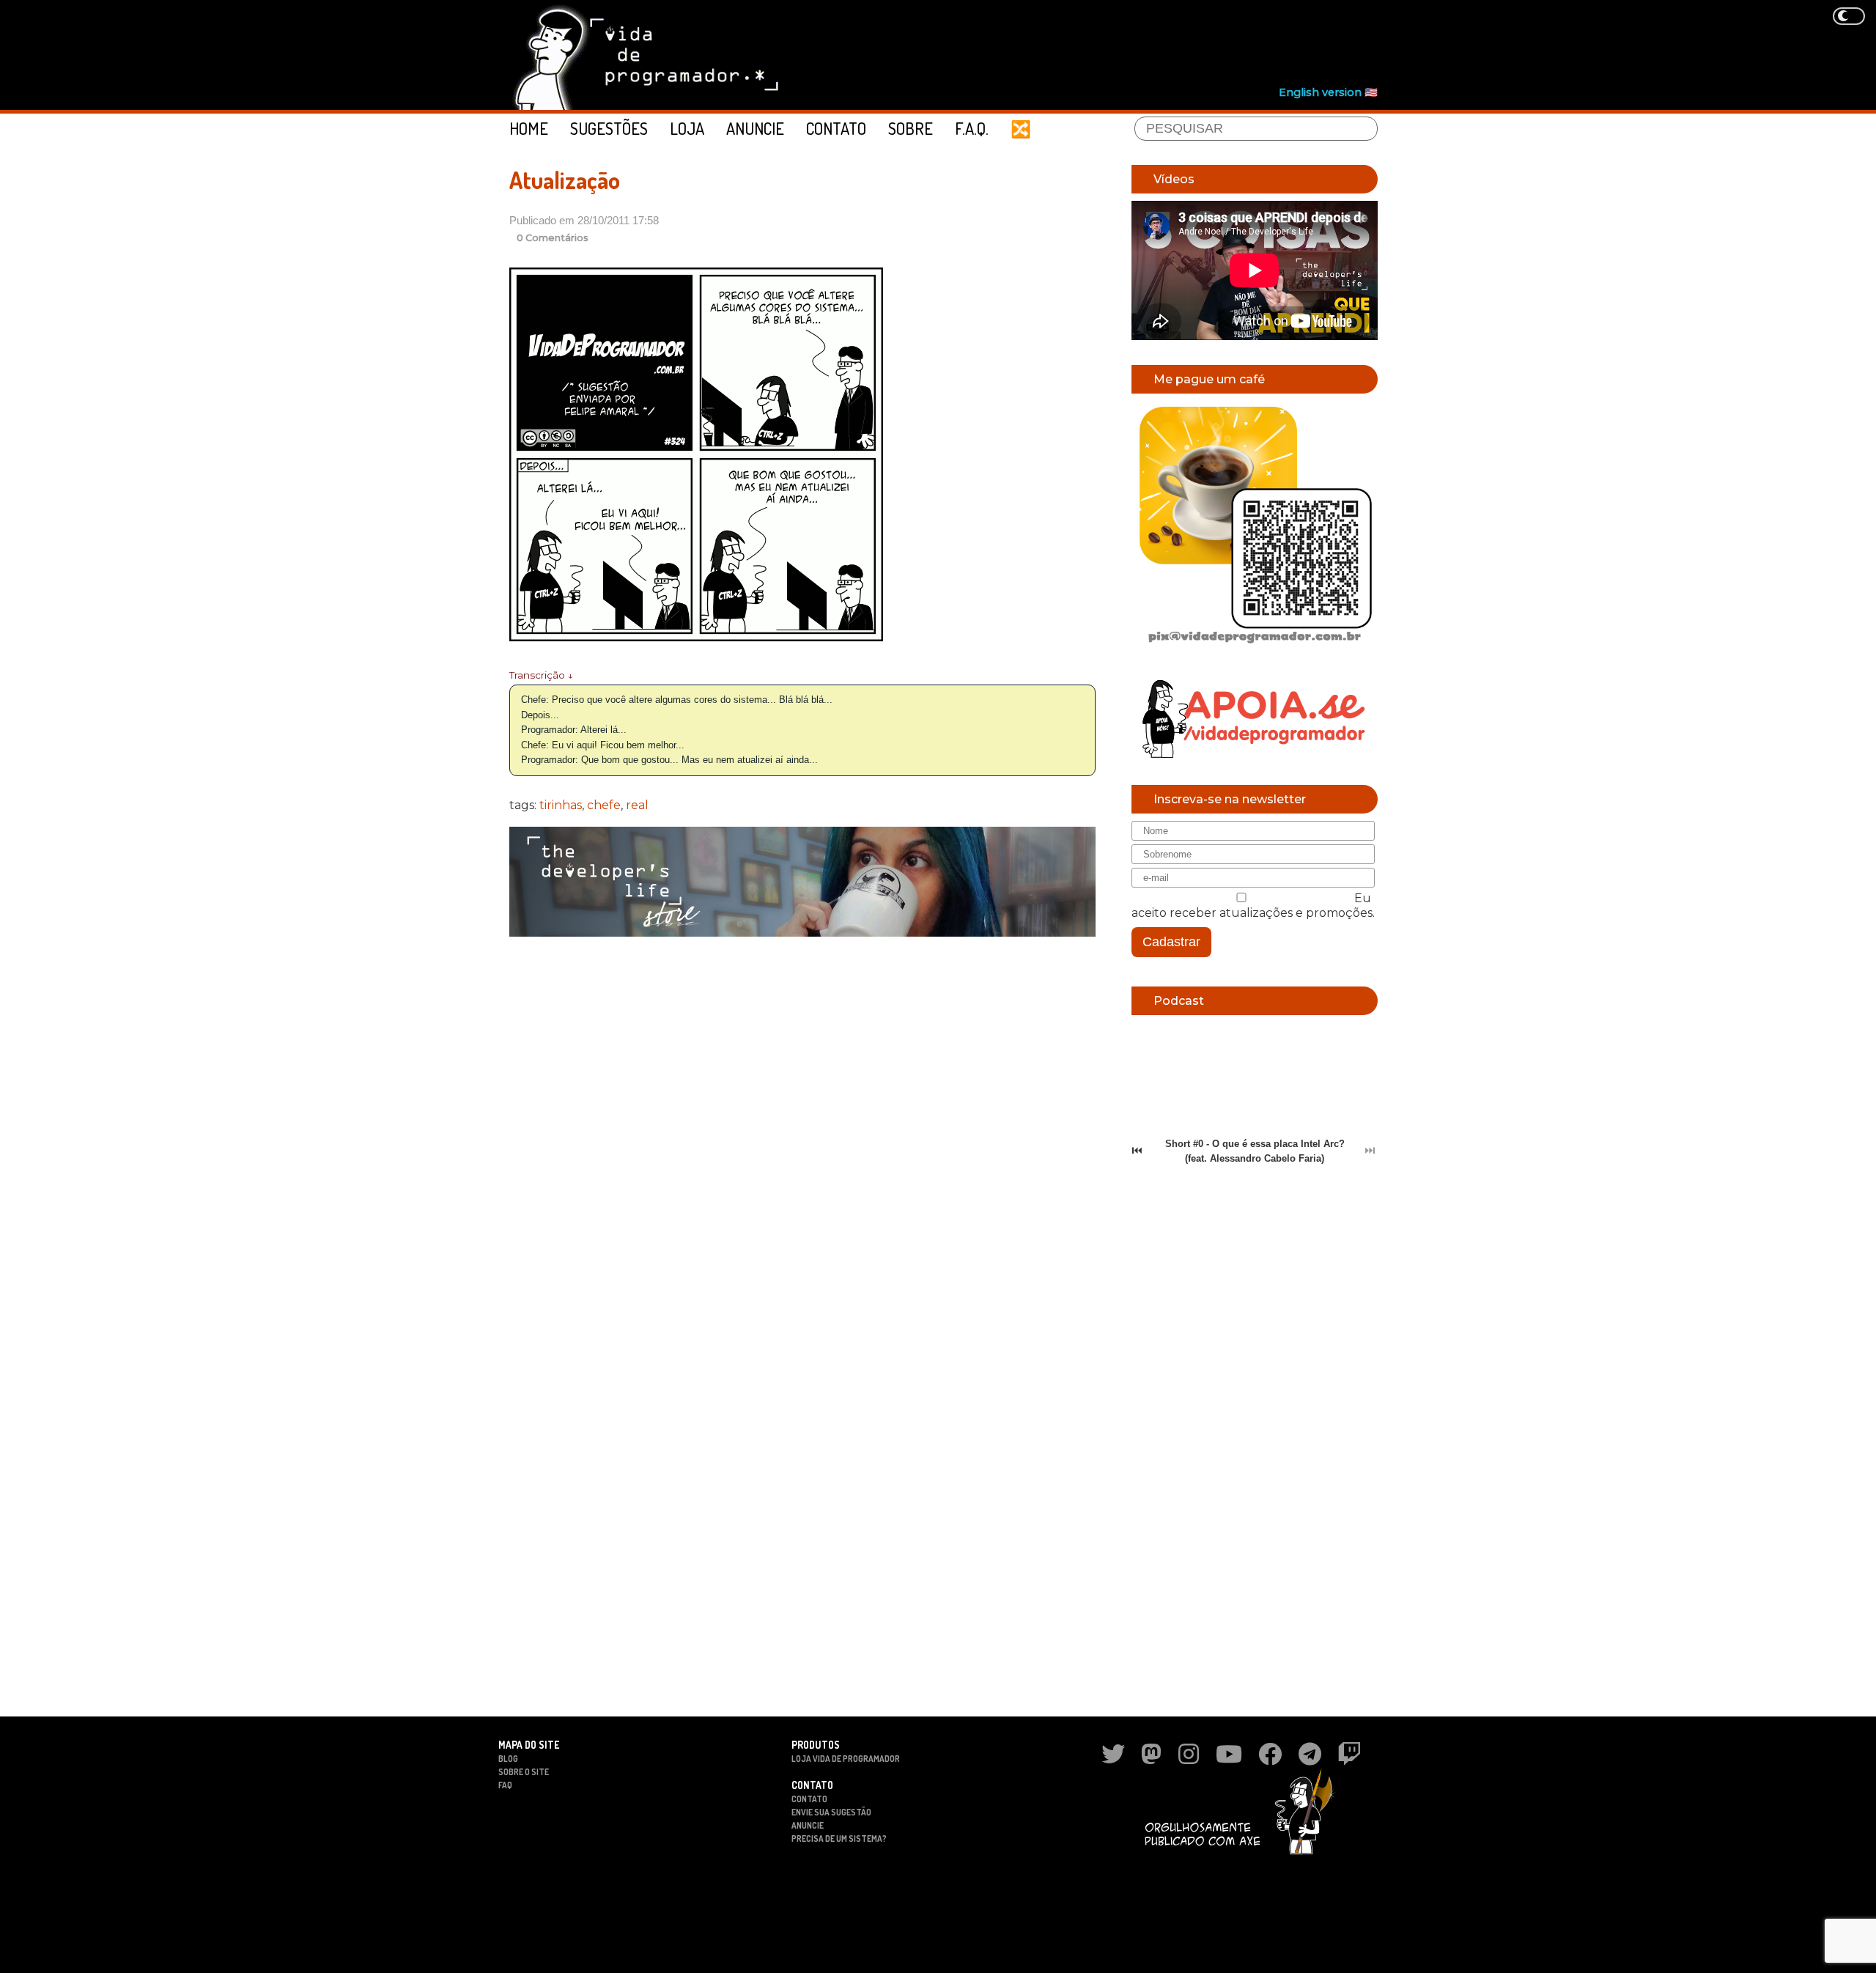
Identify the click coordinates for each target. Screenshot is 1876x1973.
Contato (836, 128)
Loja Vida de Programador (846, 1759)
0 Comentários (553, 238)
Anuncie (755, 128)
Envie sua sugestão (831, 1812)
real (637, 805)
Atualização (565, 180)
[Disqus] (802, 1137)
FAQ (505, 1785)
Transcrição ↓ (541, 675)
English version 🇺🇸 (1328, 92)
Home (529, 128)
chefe (604, 805)
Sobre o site (524, 1772)
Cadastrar (1171, 942)
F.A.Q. (972, 128)
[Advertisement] (1111, 45)
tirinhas (561, 805)
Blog (508, 1759)
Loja (687, 128)
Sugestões (609, 128)
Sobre (911, 128)
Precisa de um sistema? (839, 1839)
